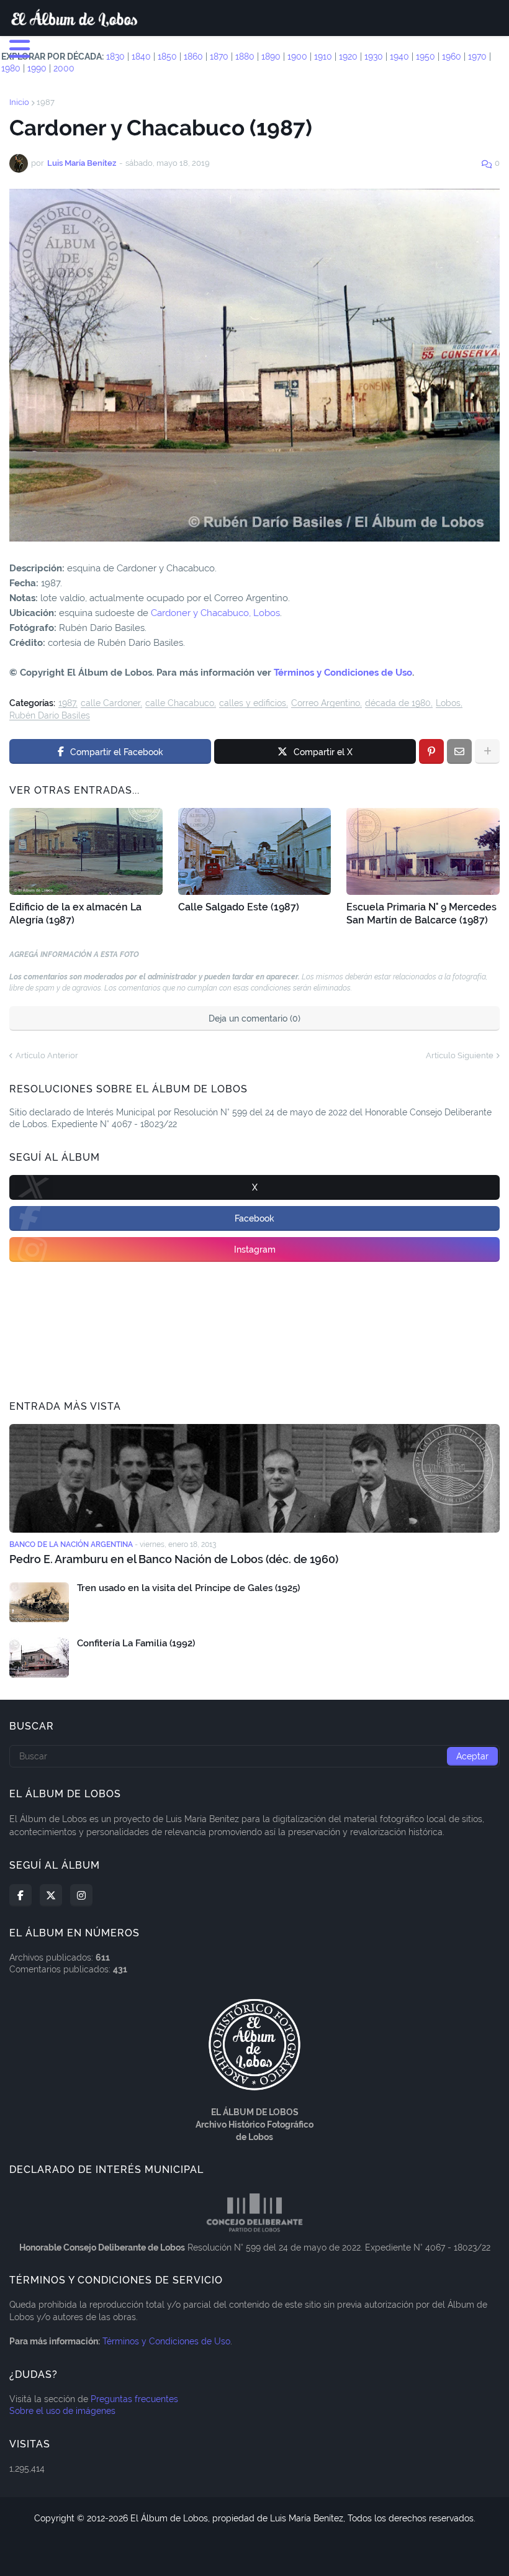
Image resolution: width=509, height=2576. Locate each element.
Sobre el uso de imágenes (62, 2411)
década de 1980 (398, 703)
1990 (37, 68)
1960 (452, 57)
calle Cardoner (110, 703)
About (213, 2551)
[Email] (459, 751)
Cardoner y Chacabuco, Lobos (215, 613)
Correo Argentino (326, 703)
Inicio (19, 102)
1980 (11, 68)
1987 (46, 102)
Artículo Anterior (47, 1055)
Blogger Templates (223, 2530)
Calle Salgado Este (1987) (239, 907)
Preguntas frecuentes (134, 2399)
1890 (271, 57)
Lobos (448, 703)
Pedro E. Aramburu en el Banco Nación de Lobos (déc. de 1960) (174, 1559)
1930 (374, 57)
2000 (64, 68)
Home (177, 2551)
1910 (323, 57)
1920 (348, 57)
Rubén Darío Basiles (50, 716)
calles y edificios (253, 703)
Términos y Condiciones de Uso (343, 673)
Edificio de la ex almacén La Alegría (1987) (75, 914)
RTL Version (320, 2551)
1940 (399, 57)
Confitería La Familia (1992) (136, 1643)
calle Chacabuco (180, 703)
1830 (115, 57)
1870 (219, 57)
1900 (297, 57)
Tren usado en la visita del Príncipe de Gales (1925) (188, 1588)
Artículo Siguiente (460, 1055)
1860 (193, 57)
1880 (245, 57)
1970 (477, 57)
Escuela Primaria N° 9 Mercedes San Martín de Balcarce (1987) (421, 914)
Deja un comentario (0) (254, 1018)
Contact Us (261, 2551)
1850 (167, 57)
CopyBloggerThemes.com (322, 2530)
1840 (141, 57)
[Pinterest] (431, 751)
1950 (426, 57)
